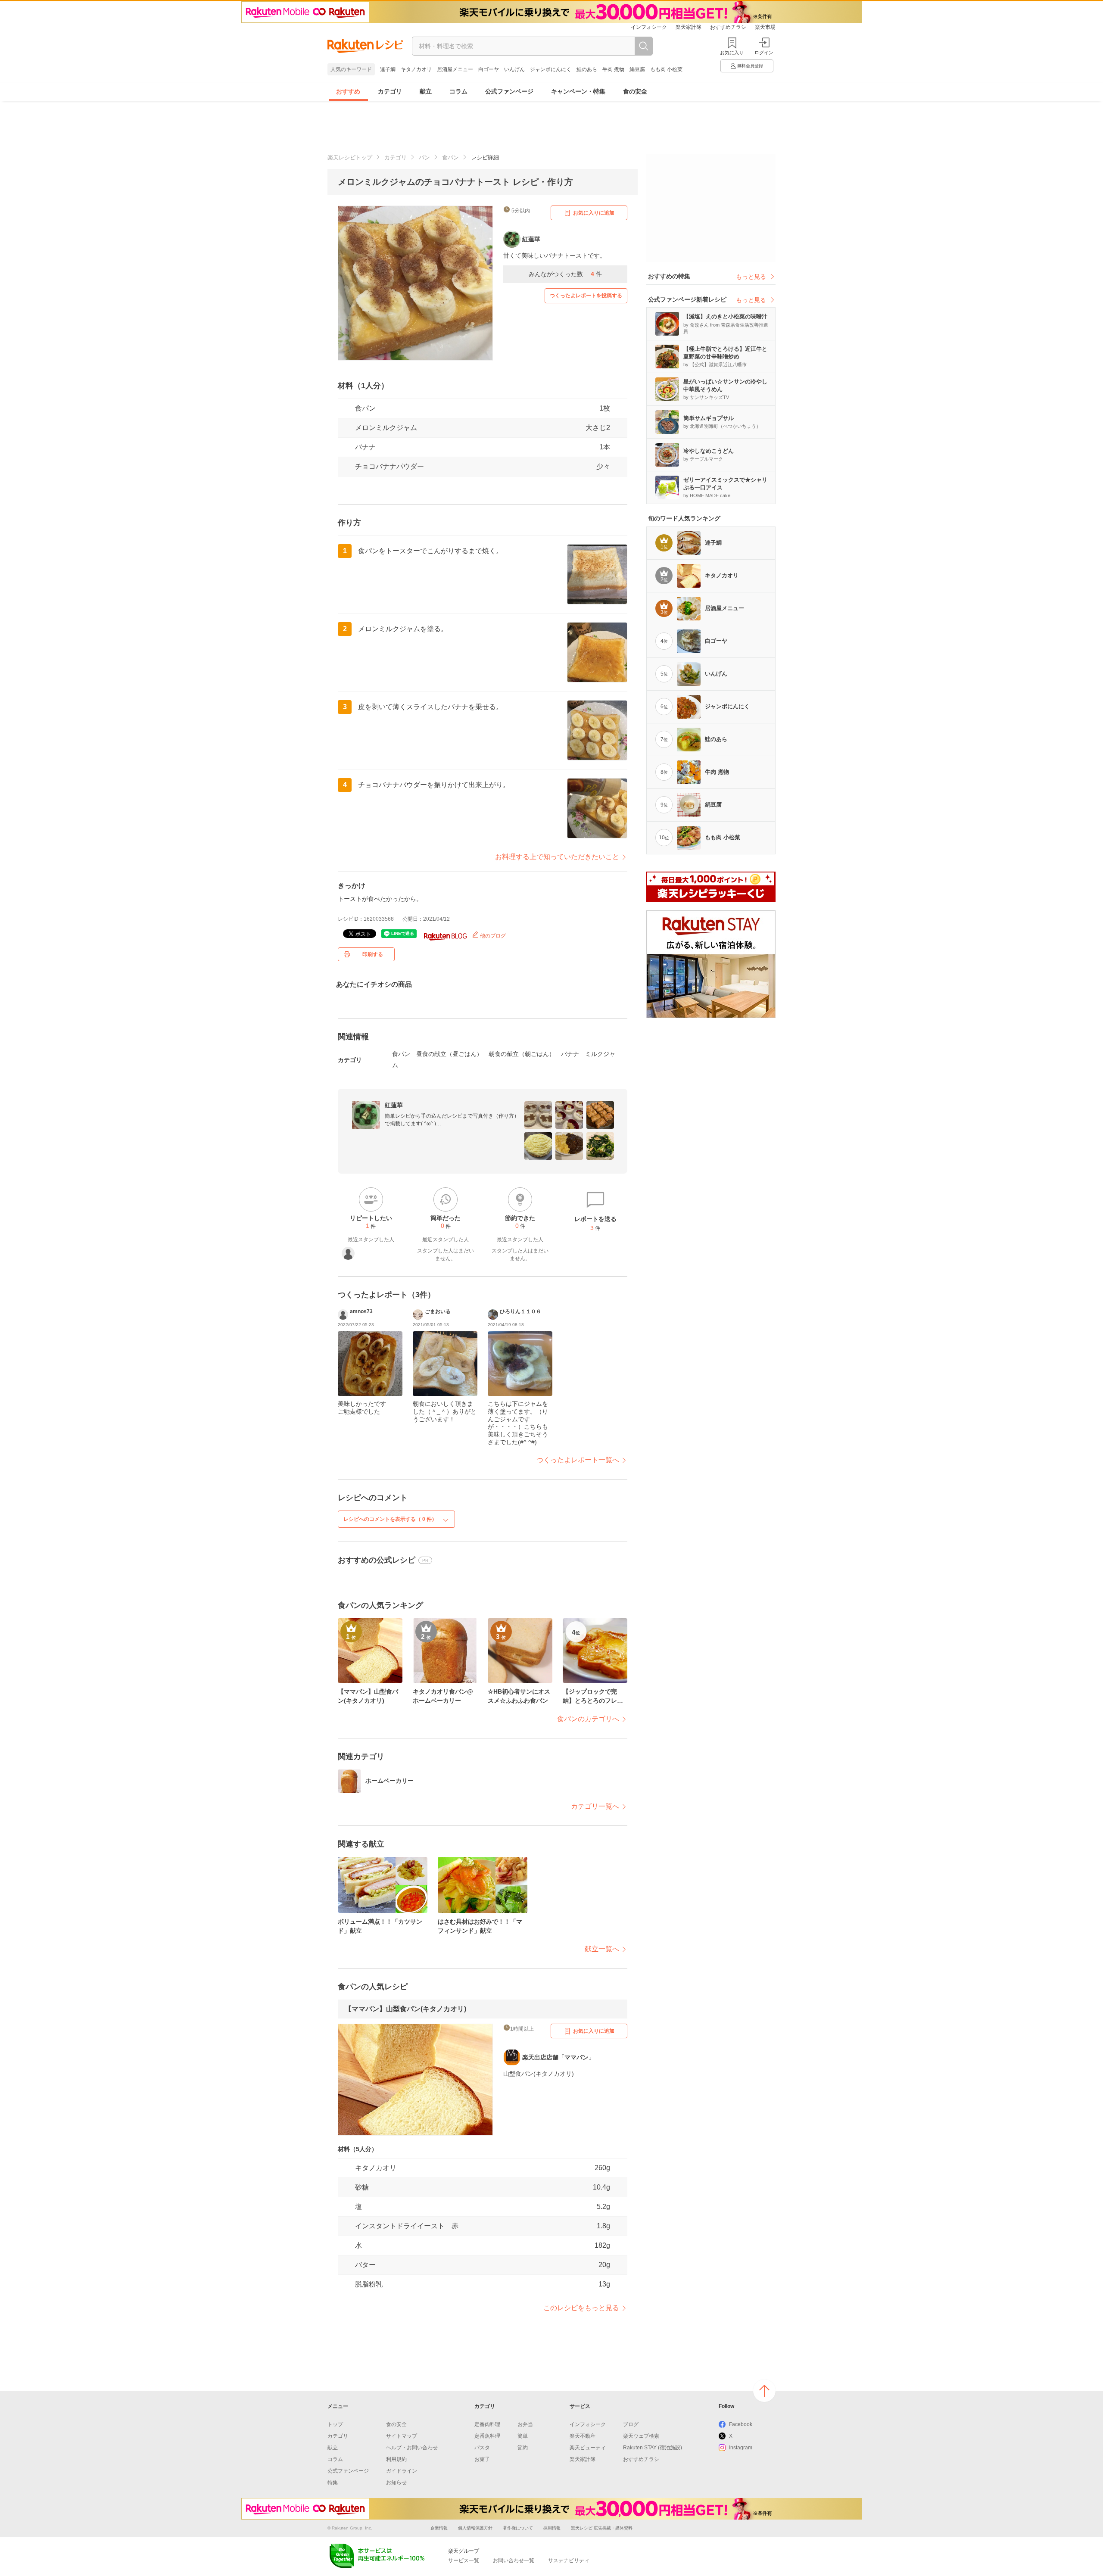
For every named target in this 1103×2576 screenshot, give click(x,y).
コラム (458, 91)
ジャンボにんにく (551, 69)
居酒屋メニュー (455, 69)
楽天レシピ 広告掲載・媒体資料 (602, 2528)
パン (424, 157)
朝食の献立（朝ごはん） (522, 1054)
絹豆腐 (637, 69)
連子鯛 (388, 69)
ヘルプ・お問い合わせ (412, 2448)
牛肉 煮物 (613, 69)
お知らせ (396, 2483)
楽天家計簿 (689, 27)
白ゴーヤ (489, 69)
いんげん (514, 69)
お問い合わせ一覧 (514, 2560)
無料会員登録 (750, 66)
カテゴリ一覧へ (595, 1806)
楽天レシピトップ (350, 157)
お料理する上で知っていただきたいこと (557, 857)
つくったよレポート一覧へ (578, 1460)
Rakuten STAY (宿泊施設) (653, 2448)
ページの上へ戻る (764, 2391)
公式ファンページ (509, 91)
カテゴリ (390, 91)
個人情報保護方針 (475, 2528)
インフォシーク (649, 27)
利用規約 (396, 2459)
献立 (426, 91)
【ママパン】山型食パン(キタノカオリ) (405, 2009)
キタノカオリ (416, 69)
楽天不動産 (583, 2436)
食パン (450, 157)
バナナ (365, 447)
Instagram (741, 2448)
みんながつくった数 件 (565, 274)
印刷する (373, 954)
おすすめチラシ (728, 27)
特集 (333, 2483)
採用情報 (552, 2528)
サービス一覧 (464, 2560)
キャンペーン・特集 (578, 91)
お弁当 (525, 2424)
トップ (335, 2424)
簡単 (523, 2436)
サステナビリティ (569, 2560)
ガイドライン (402, 2471)
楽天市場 (765, 27)
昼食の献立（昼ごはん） (449, 1054)
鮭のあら (587, 69)
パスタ (482, 2448)
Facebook (741, 2424)
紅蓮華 (394, 1105)
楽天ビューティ (588, 2448)
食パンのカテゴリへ (588, 1719)
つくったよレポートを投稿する (586, 296)
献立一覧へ (602, 1949)
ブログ (631, 2424)
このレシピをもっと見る (581, 2308)
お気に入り (732, 53)
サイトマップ (402, 2436)
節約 (523, 2448)
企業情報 (439, 2528)
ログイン (764, 53)
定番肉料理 (487, 2424)
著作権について (518, 2528)
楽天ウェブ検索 (641, 2436)
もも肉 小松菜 (666, 69)
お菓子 (482, 2459)
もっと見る (751, 277)
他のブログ (492, 936)
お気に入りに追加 (594, 213)
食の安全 (635, 91)
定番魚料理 (487, 2436)
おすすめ (348, 91)
